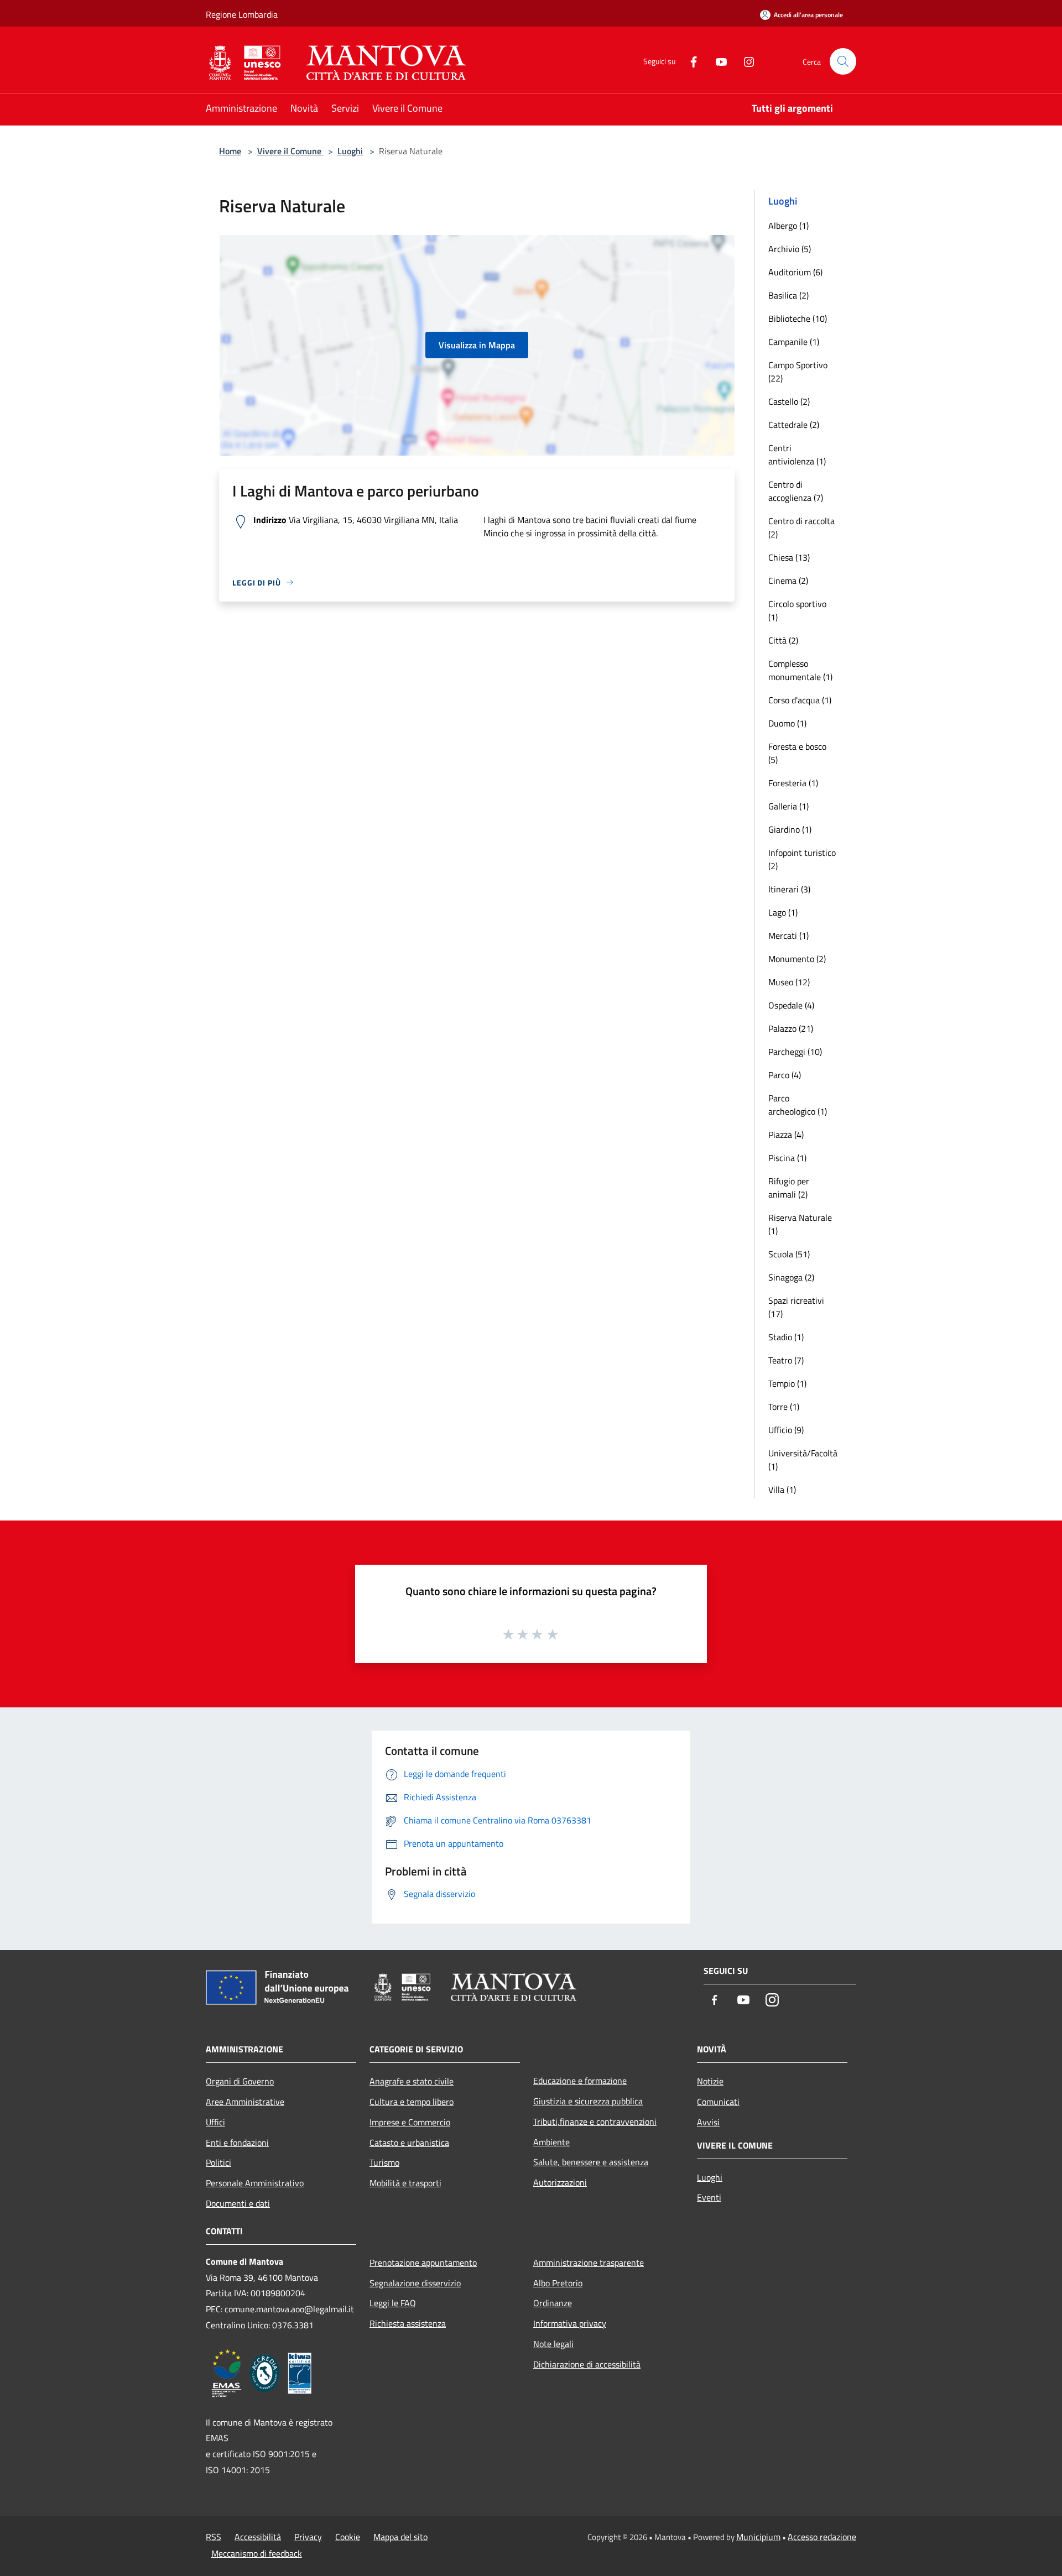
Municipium (758, 2537)
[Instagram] (745, 61)
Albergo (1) (788, 226)
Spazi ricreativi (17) (796, 1307)
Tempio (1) (787, 1383)
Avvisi (708, 2122)
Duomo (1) (787, 723)
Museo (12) (789, 982)
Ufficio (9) (786, 1430)
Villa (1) (782, 1490)
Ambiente (551, 2142)
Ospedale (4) (791, 1005)
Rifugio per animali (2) (789, 1188)
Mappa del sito (400, 2537)
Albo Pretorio (558, 2283)
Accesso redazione (822, 2537)
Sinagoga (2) (791, 1277)
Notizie (710, 2081)
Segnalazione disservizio (415, 2283)
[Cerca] (843, 61)
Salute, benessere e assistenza (591, 2162)
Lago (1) (783, 912)
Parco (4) (785, 1075)
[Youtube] (717, 61)
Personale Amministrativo (255, 2183)
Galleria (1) (788, 806)
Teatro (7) (786, 1360)
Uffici (215, 2122)
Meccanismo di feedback (257, 2553)
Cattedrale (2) (794, 425)
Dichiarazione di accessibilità (587, 2364)
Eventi (709, 2197)
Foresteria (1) (793, 783)
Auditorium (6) (795, 272)
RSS (214, 2537)
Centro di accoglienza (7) (796, 491)
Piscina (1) (787, 1158)
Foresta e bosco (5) (797, 753)
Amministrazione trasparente (589, 2263)
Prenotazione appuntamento (423, 2263)
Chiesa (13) (789, 557)
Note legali (553, 2344)
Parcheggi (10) (795, 1052)
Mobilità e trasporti (405, 2183)
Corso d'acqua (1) (800, 700)
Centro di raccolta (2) (801, 527)
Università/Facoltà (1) (803, 1460)
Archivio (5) (790, 249)
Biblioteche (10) (798, 318)
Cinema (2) (788, 581)
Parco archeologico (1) (798, 1105)
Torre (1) (784, 1407)
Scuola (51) (789, 1254)
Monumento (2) (797, 959)
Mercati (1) (788, 936)
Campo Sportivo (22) (798, 372)
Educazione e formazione (580, 2081)
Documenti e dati (238, 2203)
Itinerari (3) (789, 889)
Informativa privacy (570, 2323)
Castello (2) (789, 401)
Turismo (384, 2162)
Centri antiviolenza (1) (797, 454)
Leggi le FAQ (393, 2303)
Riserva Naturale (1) (800, 1224)
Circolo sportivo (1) (797, 610)
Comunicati (718, 2102)
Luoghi (350, 151)
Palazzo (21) (791, 1028)
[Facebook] (689, 61)
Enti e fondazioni (237, 2143)
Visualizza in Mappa (477, 345)
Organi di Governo (240, 2081)
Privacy (308, 2537)
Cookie (348, 2537)
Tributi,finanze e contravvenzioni (595, 2122)
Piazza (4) (786, 1135)
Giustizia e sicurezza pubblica (588, 2101)
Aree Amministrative (245, 2102)
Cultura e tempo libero (412, 2102)
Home (230, 151)
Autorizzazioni (560, 2182)
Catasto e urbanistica (409, 2143)
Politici (218, 2162)
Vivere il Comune (290, 151)
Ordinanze (553, 2303)
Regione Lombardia (242, 14)
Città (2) (783, 640)
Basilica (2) (788, 295)
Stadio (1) (786, 1337)
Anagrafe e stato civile (412, 2081)
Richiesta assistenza (408, 2323)
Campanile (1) (794, 342)
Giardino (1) (790, 829)
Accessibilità (258, 2537)
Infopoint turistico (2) (802, 859)
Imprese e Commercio (410, 2122)
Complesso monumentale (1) (800, 670)
